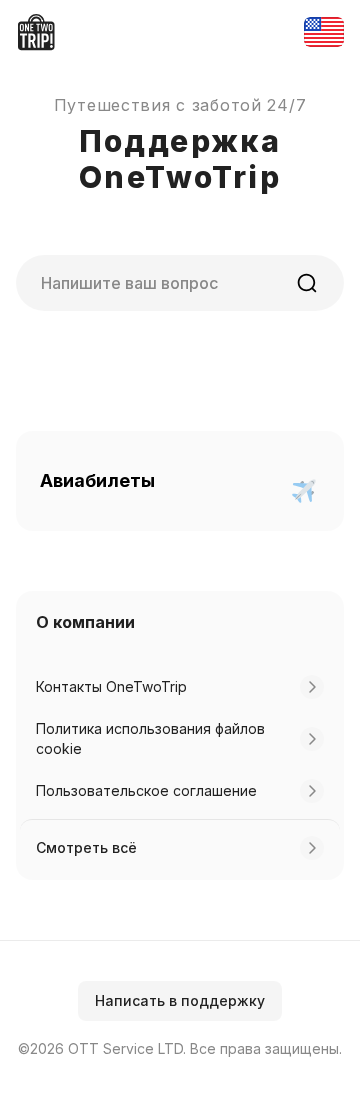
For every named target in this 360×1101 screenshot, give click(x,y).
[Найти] (307, 283)
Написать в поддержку (180, 1000)
